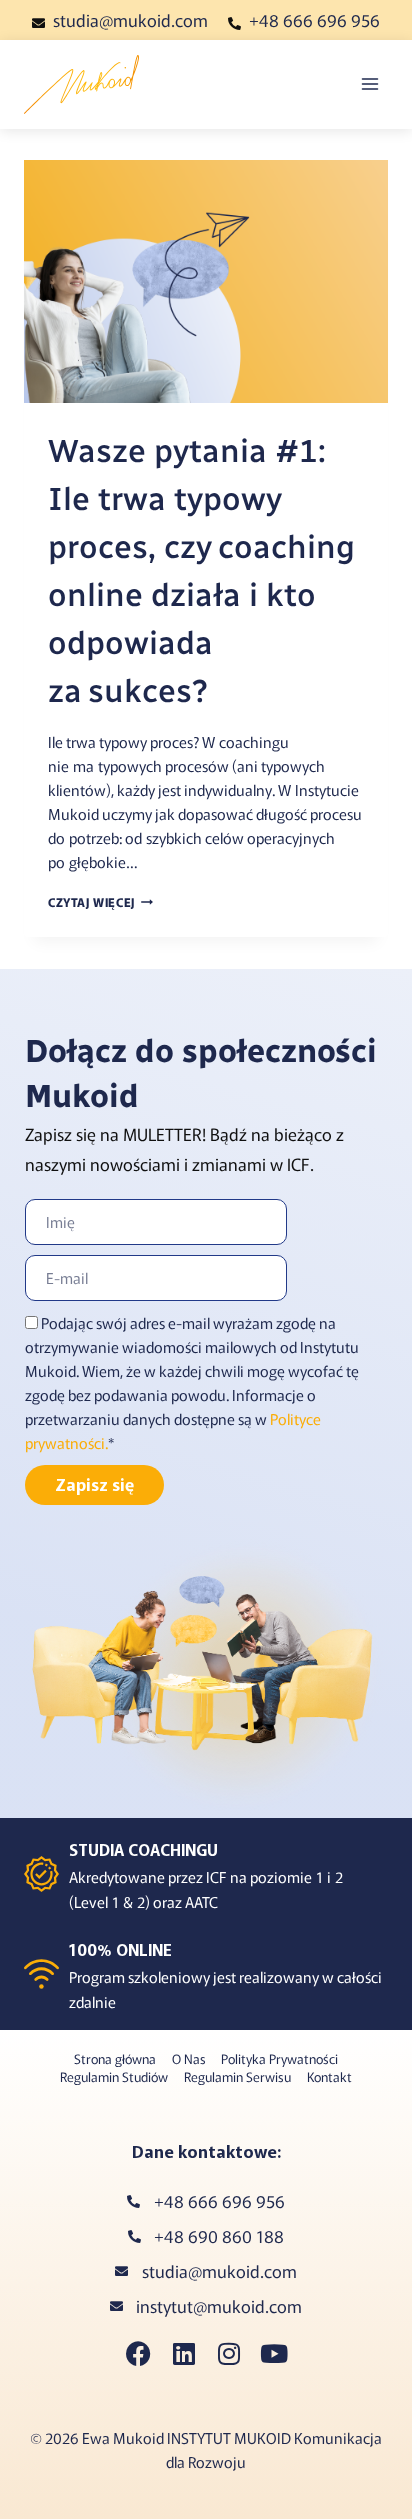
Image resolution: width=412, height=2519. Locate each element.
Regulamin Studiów (114, 2077)
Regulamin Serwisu (237, 2077)
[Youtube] (273, 2353)
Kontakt (329, 2077)
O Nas (189, 2059)
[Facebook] (138, 2353)
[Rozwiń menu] (369, 84)
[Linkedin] (183, 2353)
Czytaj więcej (100, 901)
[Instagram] (228, 2353)
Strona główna (115, 2059)
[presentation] (206, 281)
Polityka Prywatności (279, 2059)
